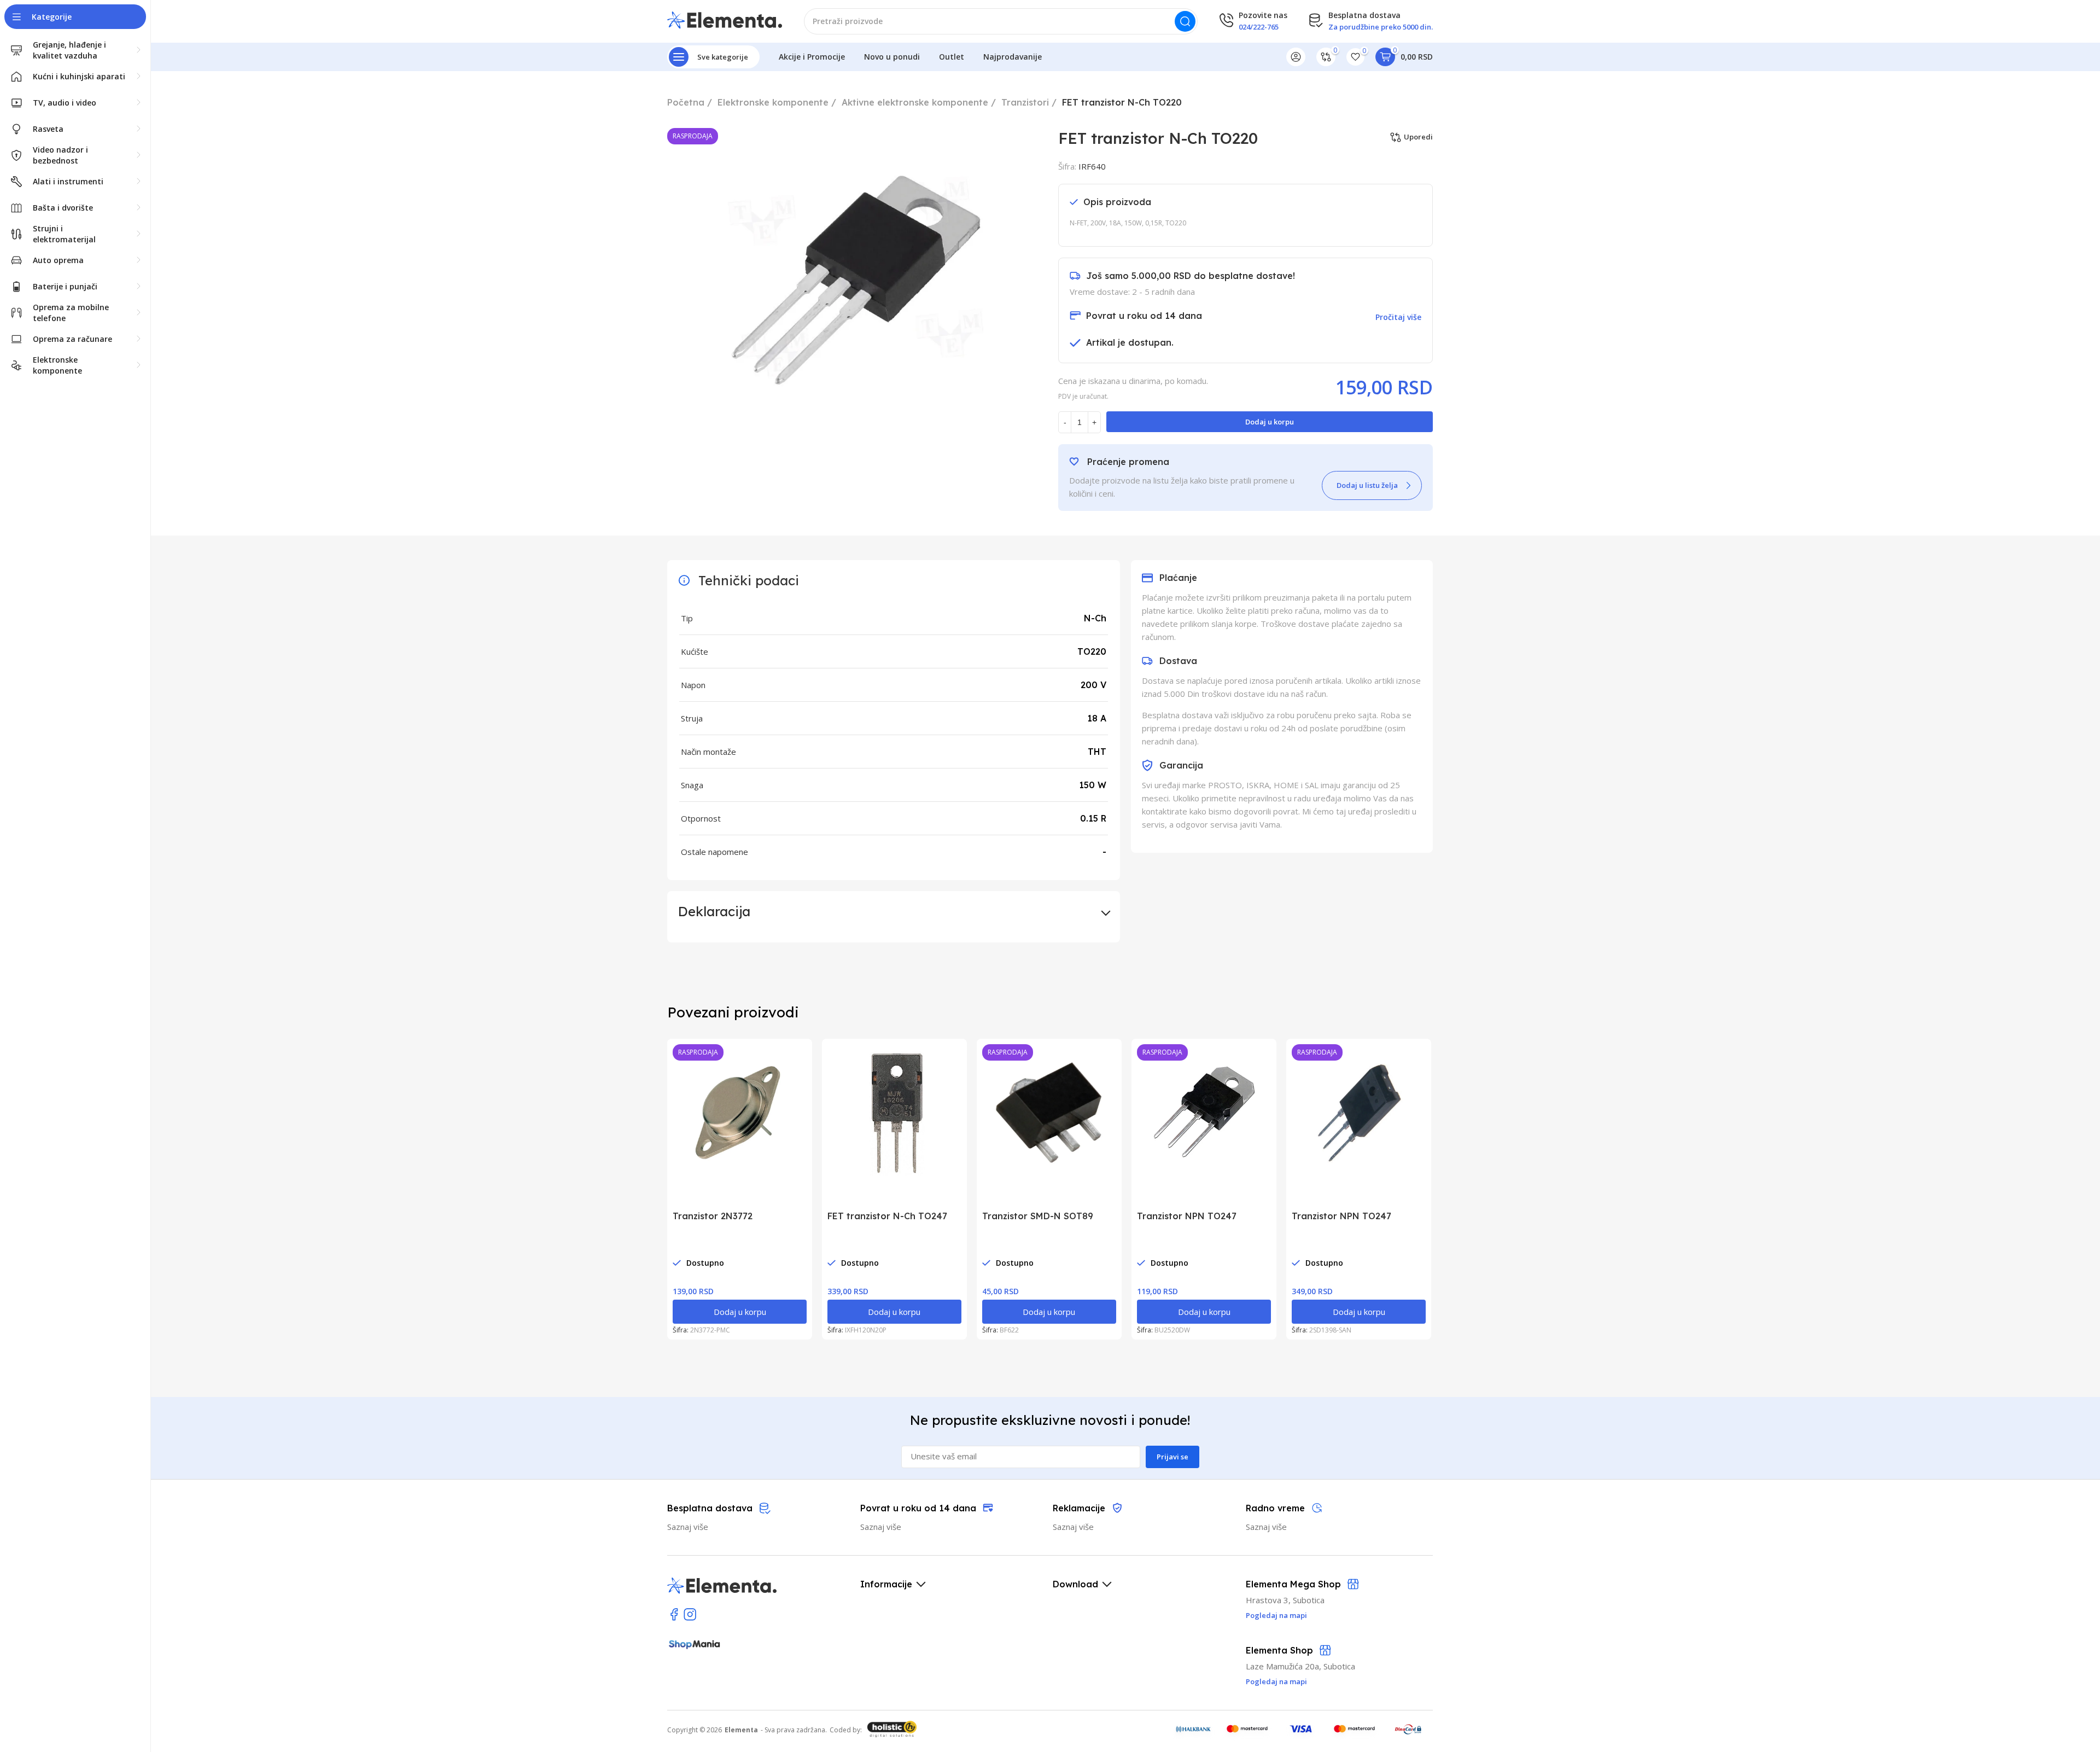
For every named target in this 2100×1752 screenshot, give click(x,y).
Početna (686, 102)
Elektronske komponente (773, 102)
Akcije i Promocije (812, 57)
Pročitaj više (1398, 317)
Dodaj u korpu (1270, 422)
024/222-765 (1259, 27)
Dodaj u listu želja (1367, 485)
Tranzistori (1025, 102)
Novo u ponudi (892, 57)
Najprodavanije (1013, 57)
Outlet (952, 57)
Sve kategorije (723, 57)
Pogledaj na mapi (1276, 1681)
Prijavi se (1172, 1457)
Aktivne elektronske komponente (915, 102)
